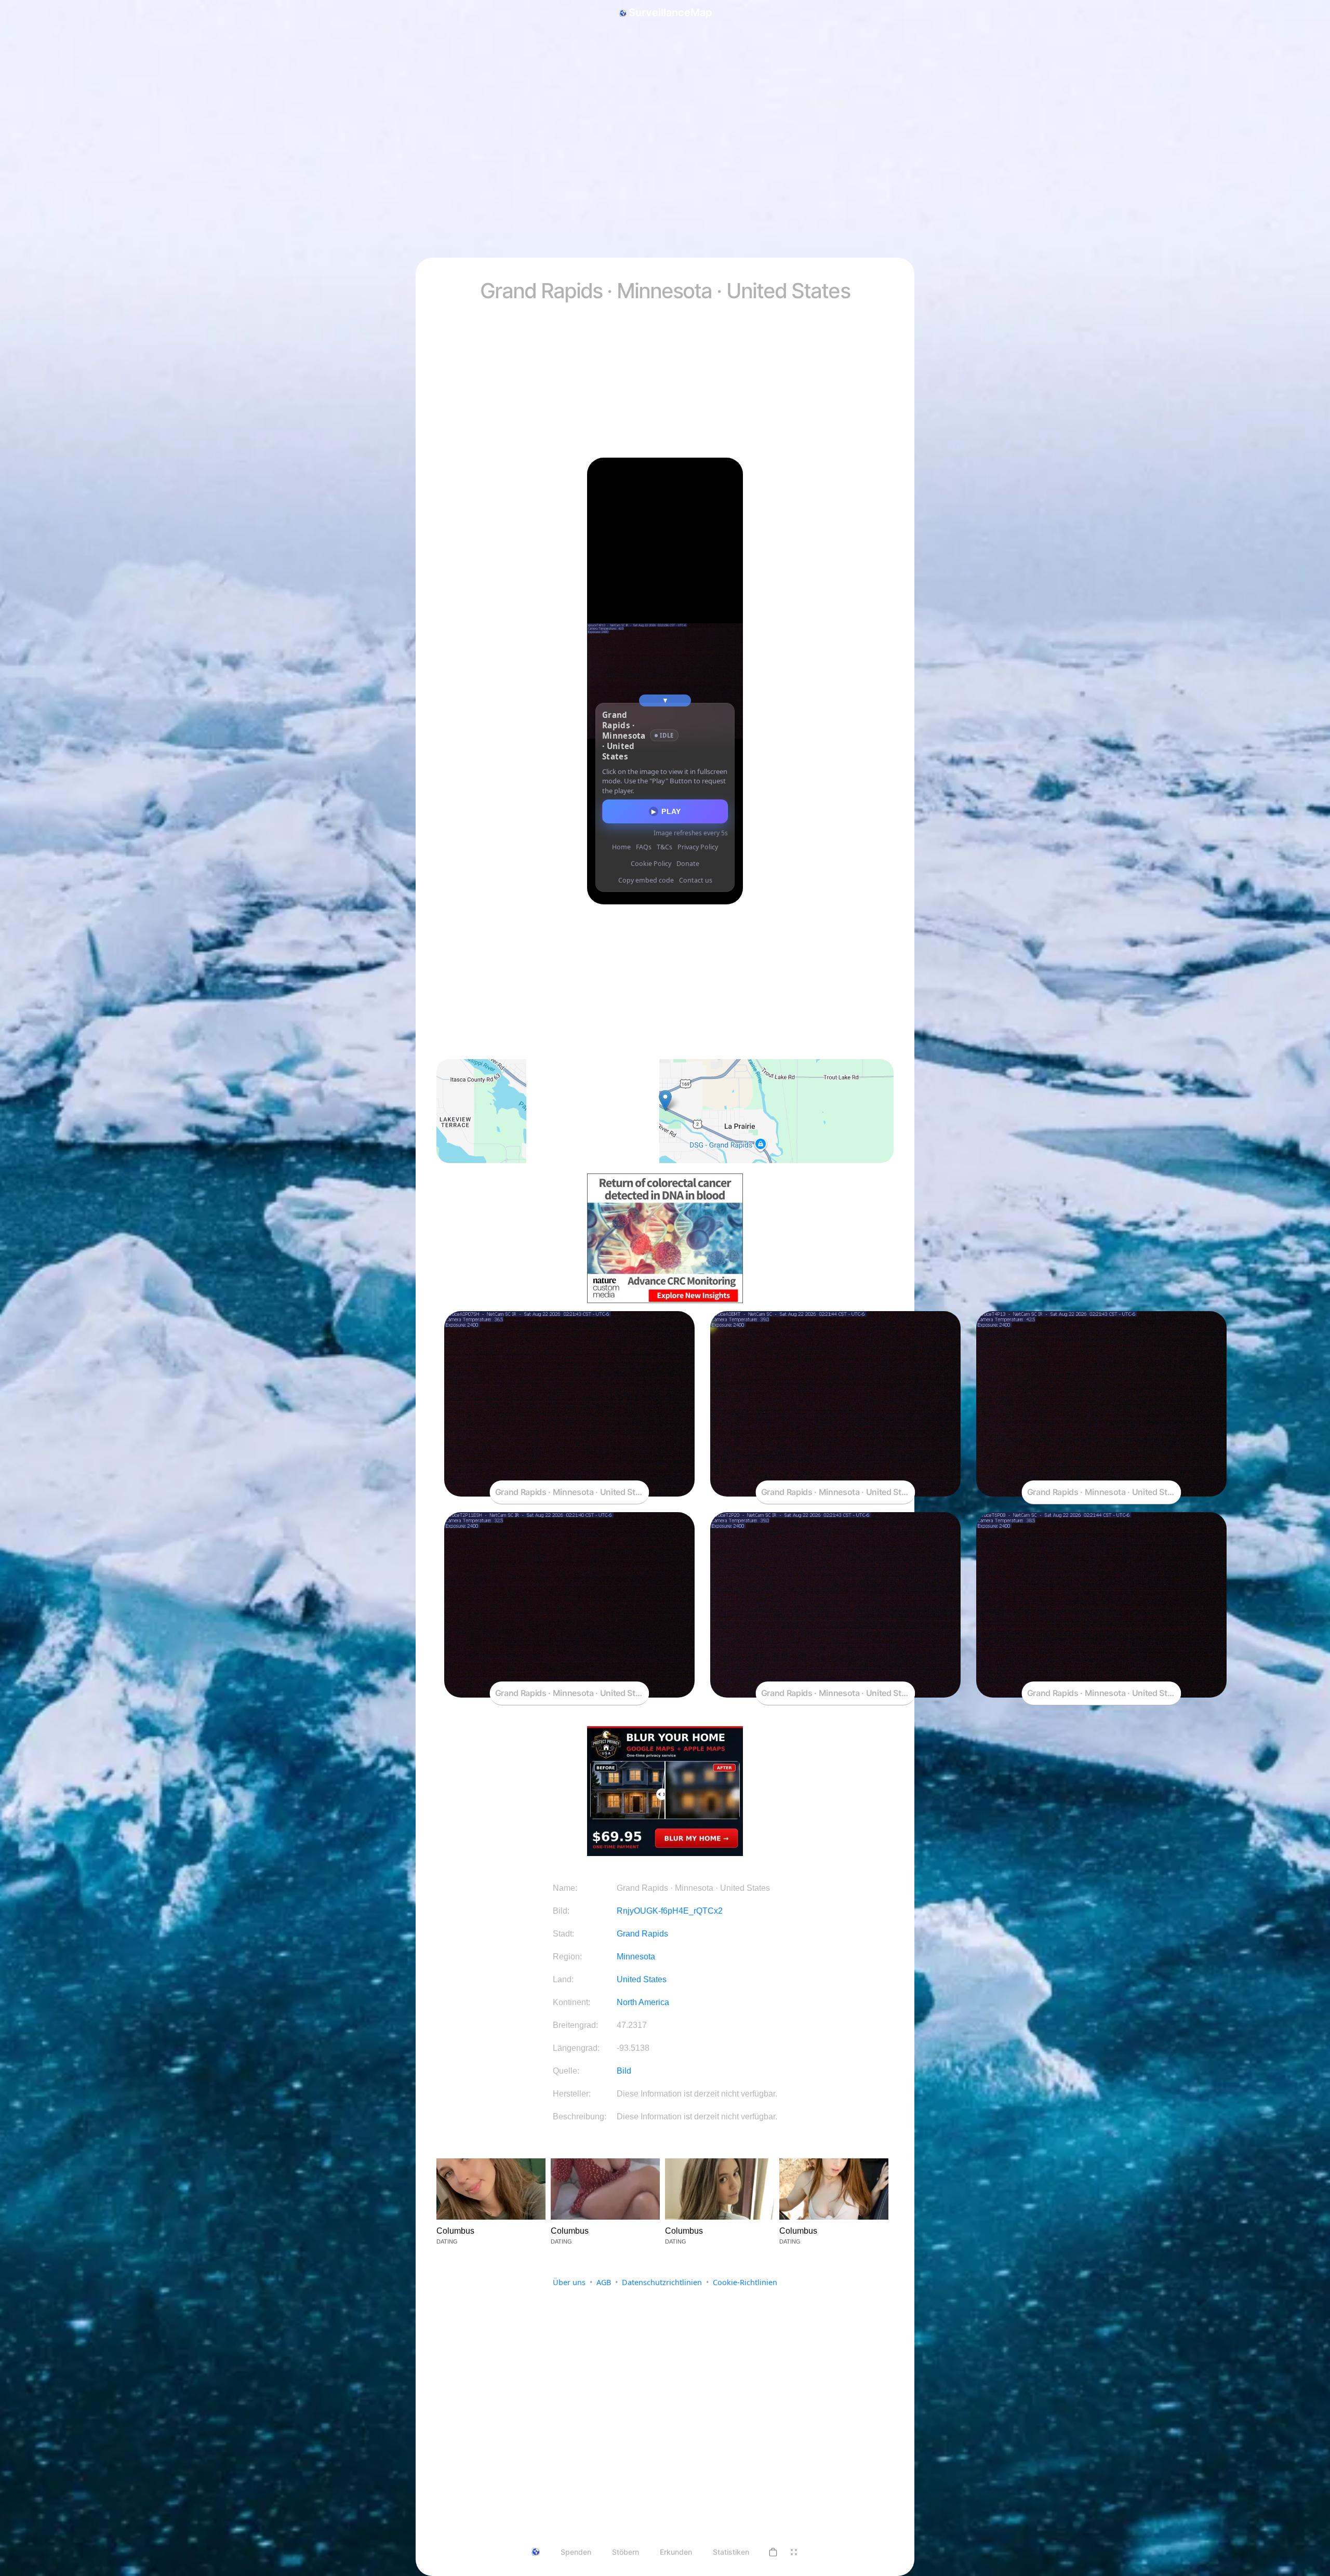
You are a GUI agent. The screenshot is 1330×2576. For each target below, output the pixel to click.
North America (643, 2002)
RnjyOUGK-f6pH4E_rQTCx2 (670, 1911)
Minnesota (636, 1957)
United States (642, 1979)
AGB (604, 2282)
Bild (624, 2071)
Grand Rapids (642, 1934)
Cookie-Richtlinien (745, 2282)
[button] (773, 2552)
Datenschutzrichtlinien (662, 2282)
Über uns (569, 2282)
